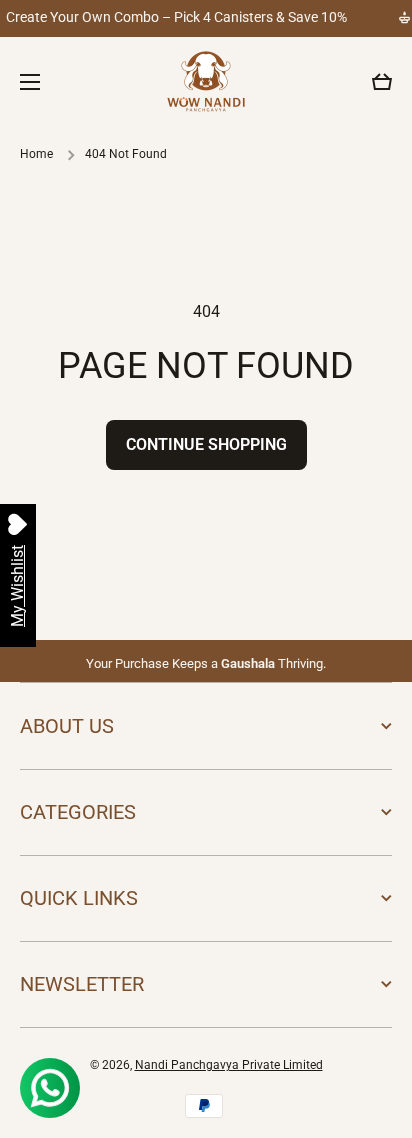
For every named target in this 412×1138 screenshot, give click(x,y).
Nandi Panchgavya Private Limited (229, 1065)
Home (36, 154)
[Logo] (206, 82)
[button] (382, 82)
